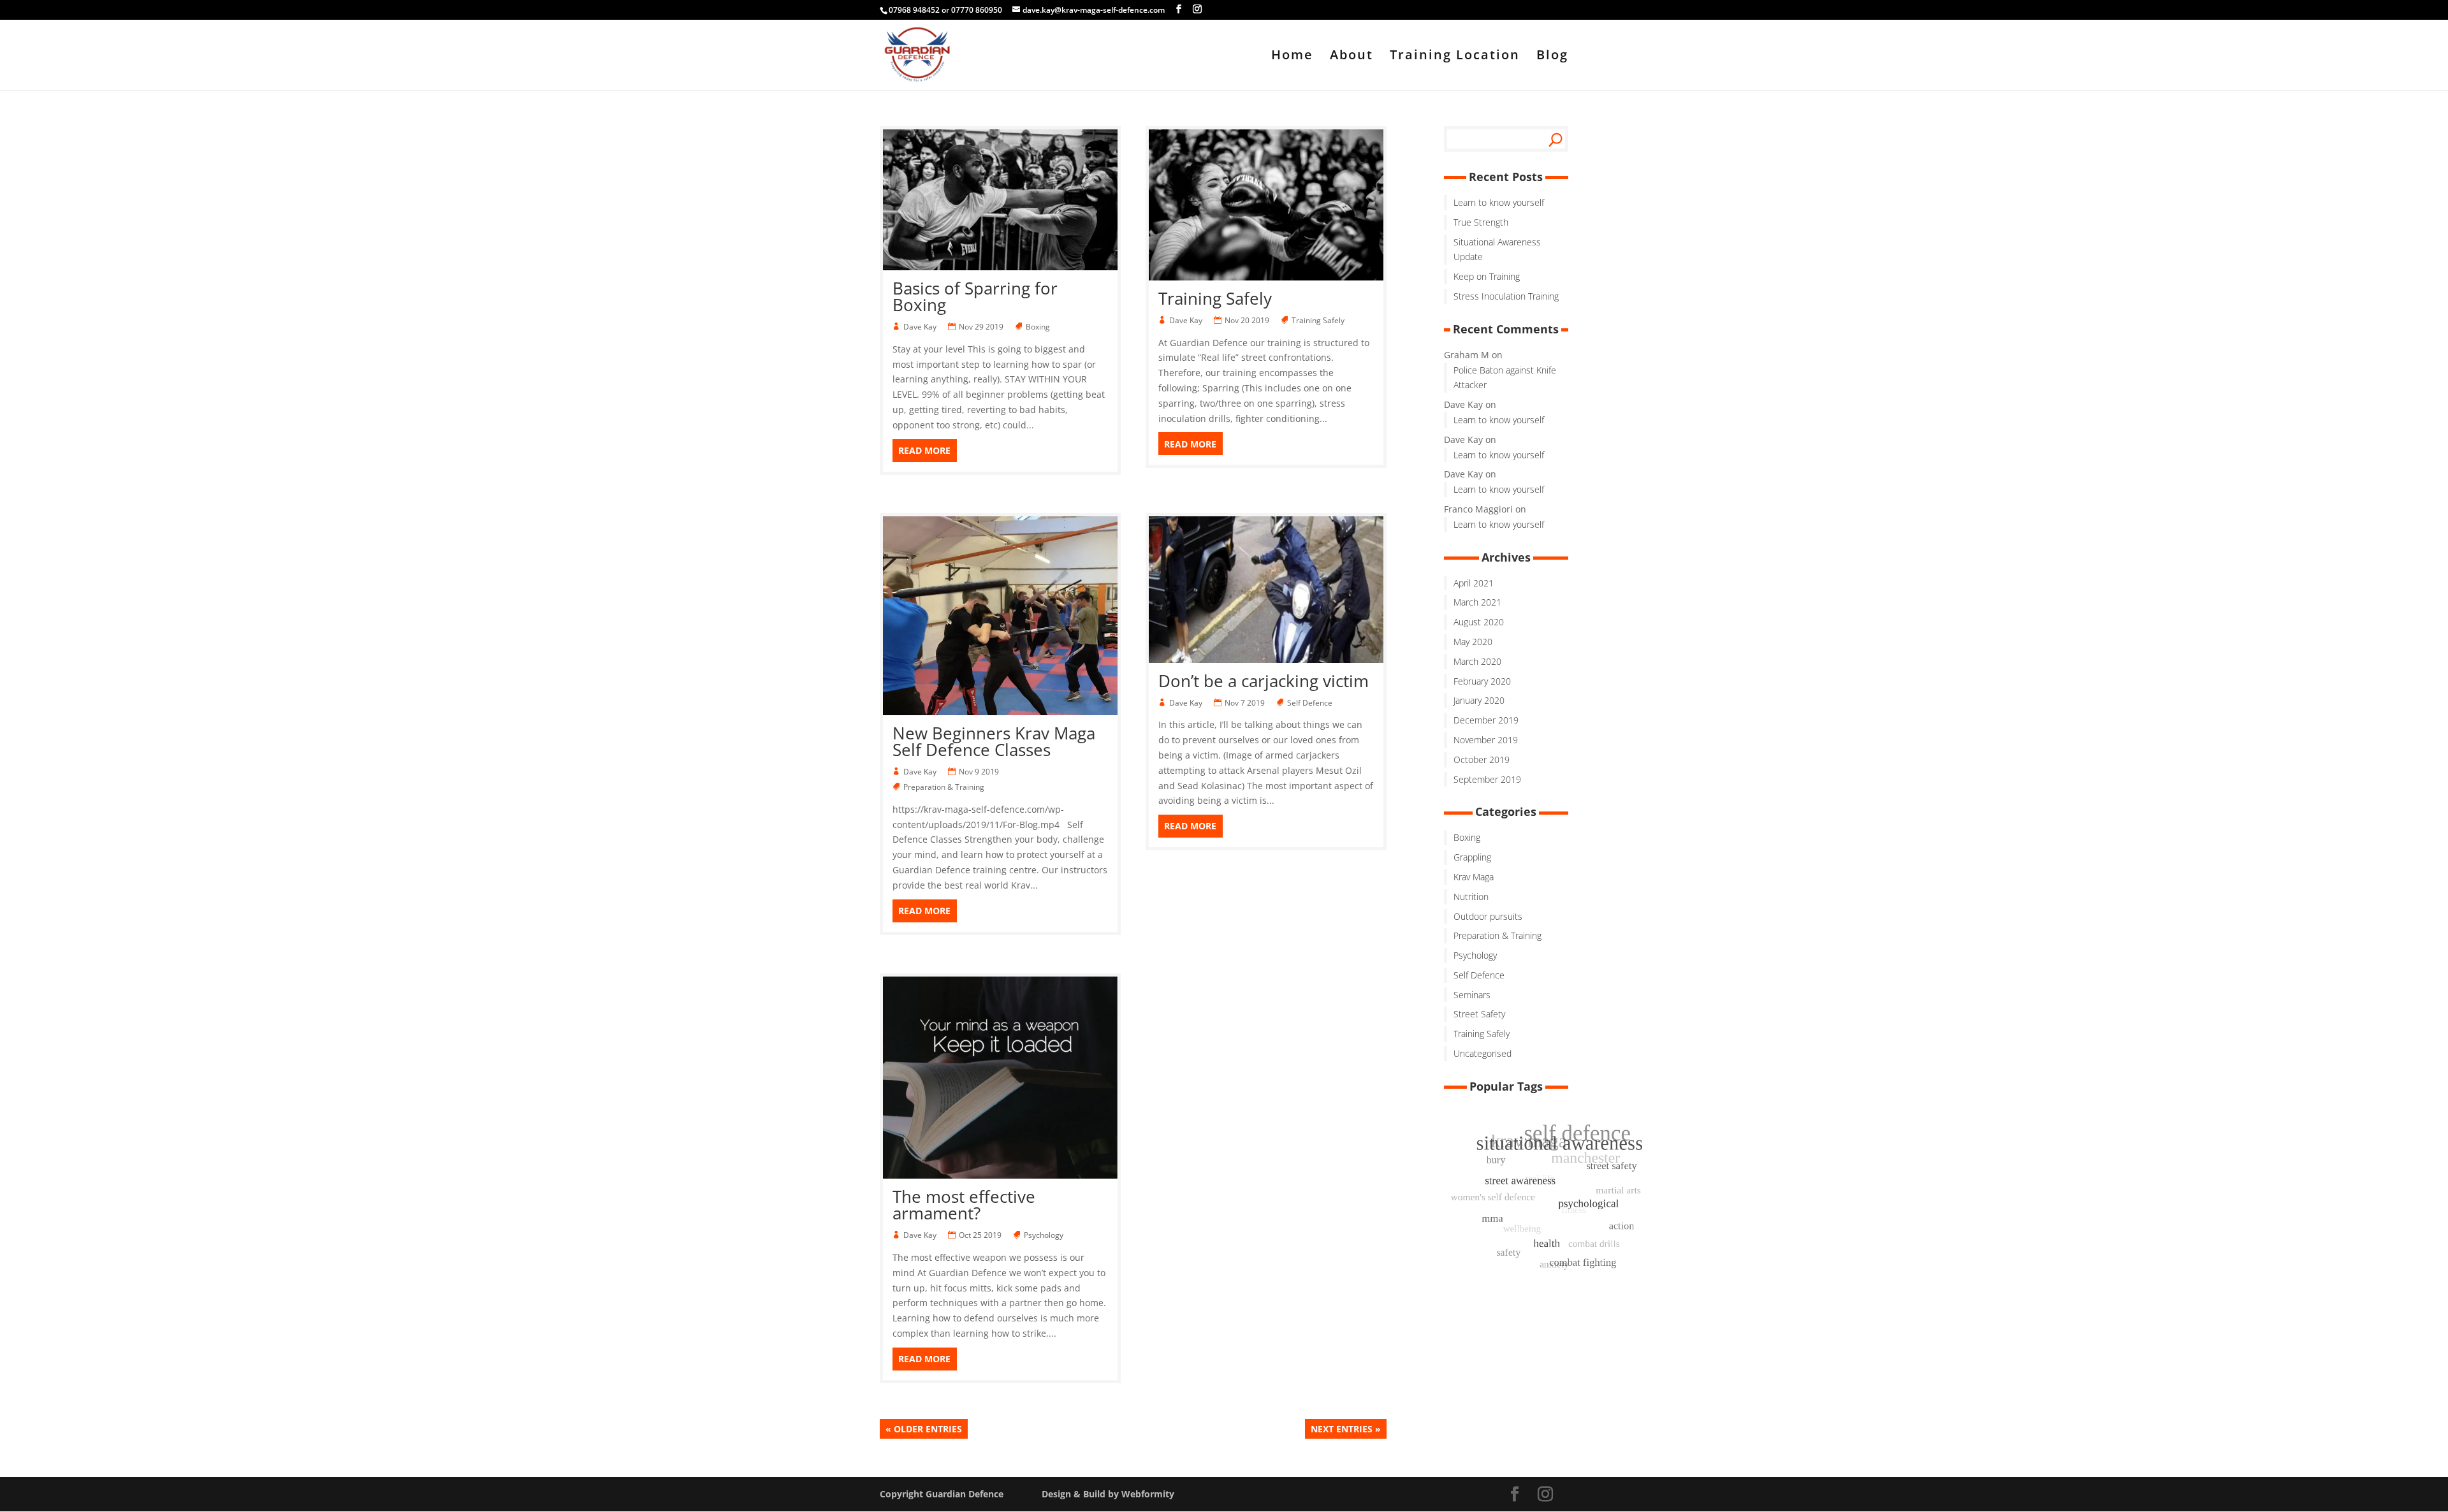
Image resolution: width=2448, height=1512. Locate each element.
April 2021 (1474, 583)
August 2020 (1479, 622)
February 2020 (1482, 681)
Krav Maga (1474, 877)
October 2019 (1482, 760)
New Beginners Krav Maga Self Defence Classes (994, 741)
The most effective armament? (964, 1205)
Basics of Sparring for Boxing (975, 296)
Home (1292, 57)
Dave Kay (921, 327)
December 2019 (1486, 720)
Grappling (1472, 857)
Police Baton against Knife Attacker (1505, 378)
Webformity (1148, 1494)
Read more (924, 450)
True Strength (1481, 222)
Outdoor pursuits (1488, 916)
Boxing (1039, 327)
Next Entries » (1346, 1429)
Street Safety (1479, 1014)
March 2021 (1477, 602)
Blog (1552, 57)
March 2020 (1477, 661)
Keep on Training (1487, 276)
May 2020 (1473, 642)
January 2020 (1479, 700)
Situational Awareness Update (1497, 250)
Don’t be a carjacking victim (1264, 681)
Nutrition (1471, 897)
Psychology (1045, 1235)
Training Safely (1215, 298)
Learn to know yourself (1499, 202)
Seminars (1472, 995)
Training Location (1455, 57)
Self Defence (1311, 703)
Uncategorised (1483, 1053)
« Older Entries (924, 1429)
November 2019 (1486, 740)
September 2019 (1487, 779)
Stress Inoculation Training (1506, 296)
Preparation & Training (945, 787)
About (1351, 57)
